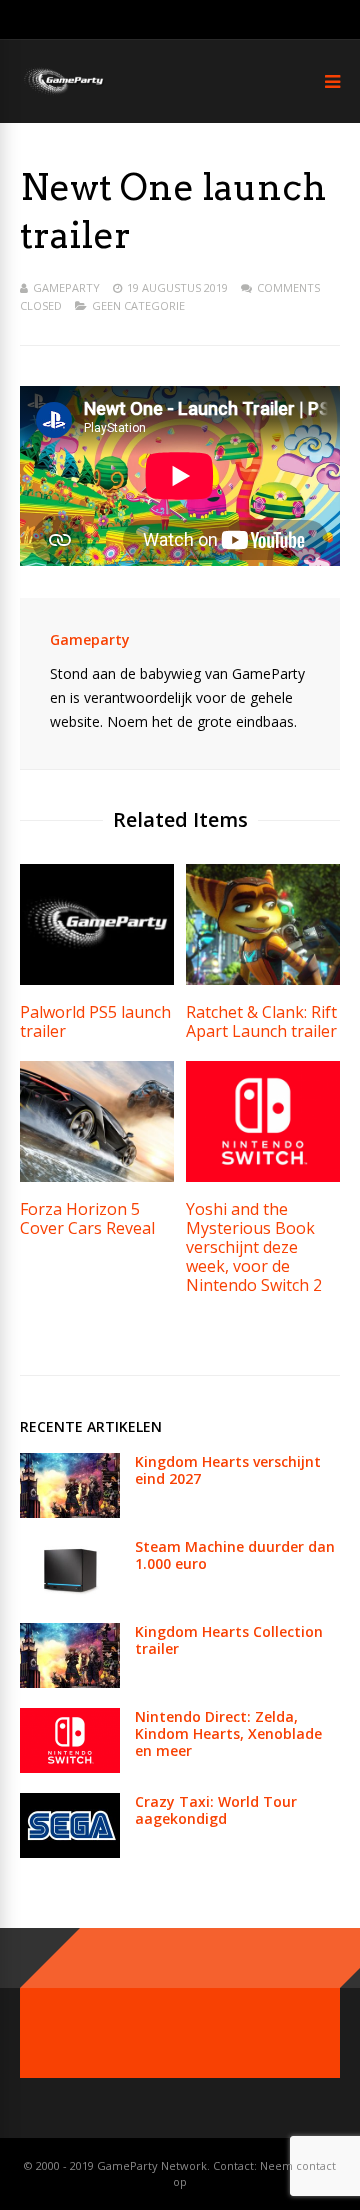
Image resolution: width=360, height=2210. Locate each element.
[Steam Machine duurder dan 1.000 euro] (70, 1597)
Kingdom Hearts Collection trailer (229, 1640)
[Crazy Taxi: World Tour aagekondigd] (70, 1852)
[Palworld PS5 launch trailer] (97, 979)
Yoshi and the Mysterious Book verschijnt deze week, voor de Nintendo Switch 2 (254, 1247)
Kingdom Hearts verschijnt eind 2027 (228, 1470)
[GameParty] (62, 92)
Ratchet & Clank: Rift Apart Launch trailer (261, 1021)
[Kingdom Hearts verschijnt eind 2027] (70, 1512)
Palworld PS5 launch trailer (95, 1021)
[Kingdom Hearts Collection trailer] (70, 1682)
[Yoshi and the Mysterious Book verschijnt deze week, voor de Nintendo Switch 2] (263, 1176)
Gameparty (66, 287)
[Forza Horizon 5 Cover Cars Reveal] (97, 1176)
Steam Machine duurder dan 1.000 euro (235, 1555)
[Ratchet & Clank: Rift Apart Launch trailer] (263, 979)
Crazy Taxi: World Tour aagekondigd (216, 1810)
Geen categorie (138, 305)
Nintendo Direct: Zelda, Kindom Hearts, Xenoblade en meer (228, 1733)
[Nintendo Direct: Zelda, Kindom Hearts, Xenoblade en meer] (70, 1767)
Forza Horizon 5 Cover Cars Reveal (87, 1218)
